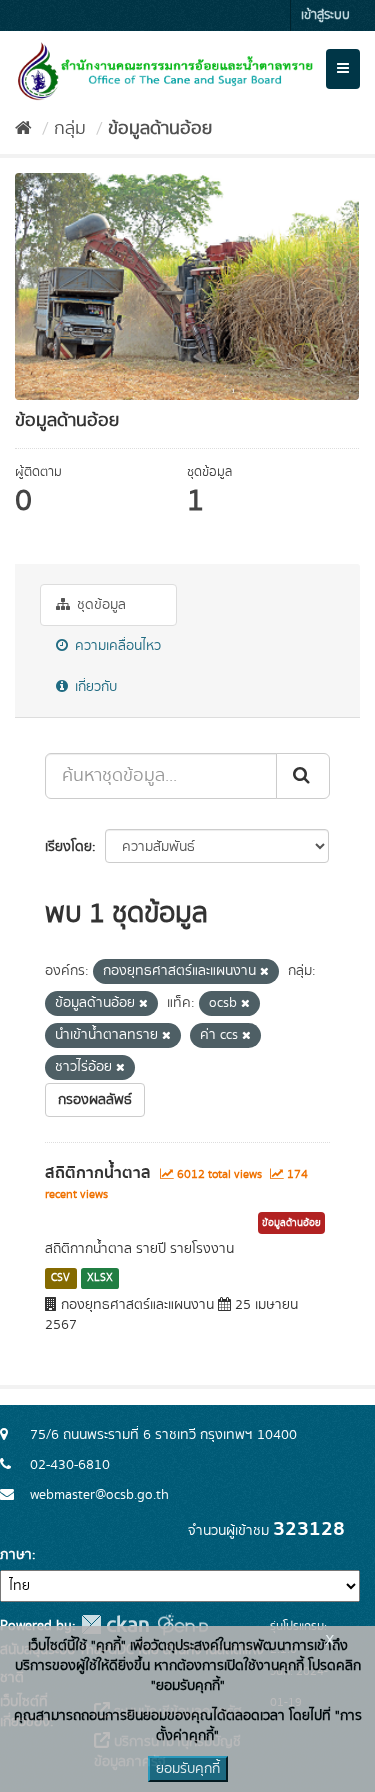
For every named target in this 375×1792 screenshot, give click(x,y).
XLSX (100, 1278)
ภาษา (16, 1555)
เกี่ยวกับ (94, 687)
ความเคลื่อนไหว (116, 646)
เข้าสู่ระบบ (325, 15)
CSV (60, 1278)
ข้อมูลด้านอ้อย (160, 129)
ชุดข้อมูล (99, 605)
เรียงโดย (68, 847)
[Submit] (303, 776)
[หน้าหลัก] (23, 129)
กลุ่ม (70, 129)
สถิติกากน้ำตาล (98, 1173)
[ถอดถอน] (264, 972)
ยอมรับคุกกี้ (188, 1769)
